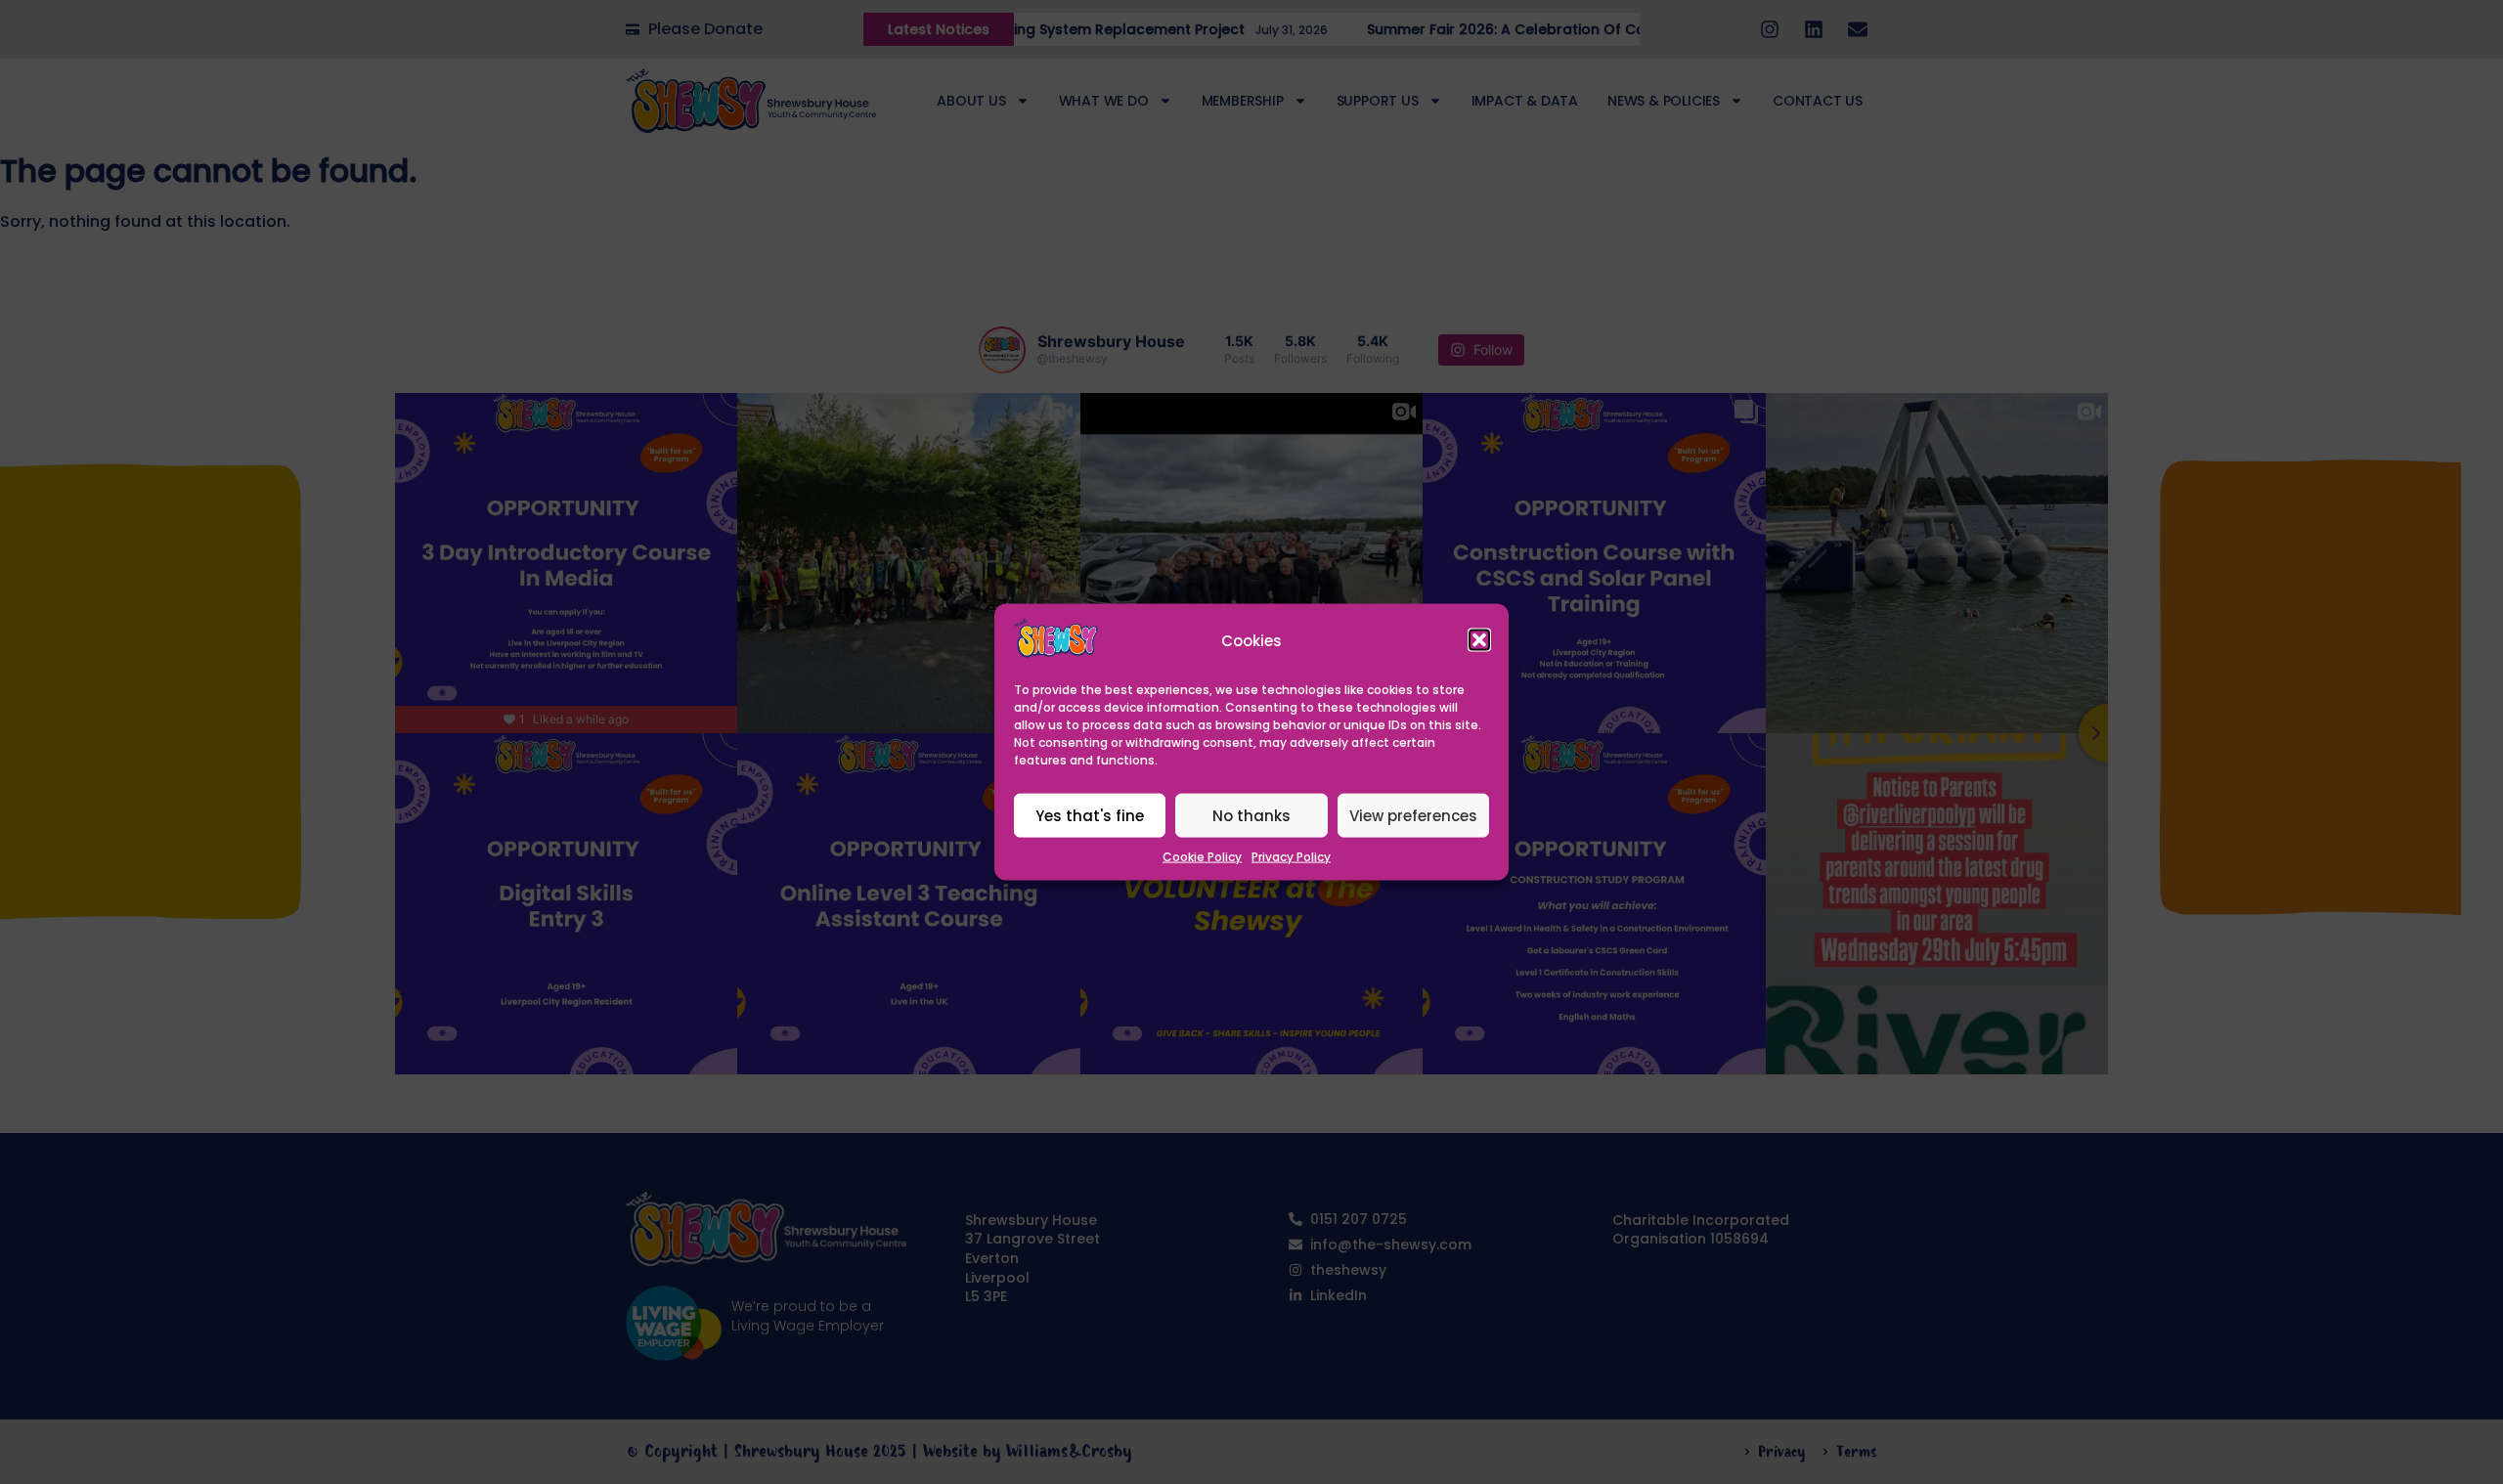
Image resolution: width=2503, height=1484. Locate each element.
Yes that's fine (1090, 816)
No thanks (1251, 816)
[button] (1479, 640)
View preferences (1413, 816)
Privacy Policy (1291, 857)
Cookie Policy (1202, 857)
